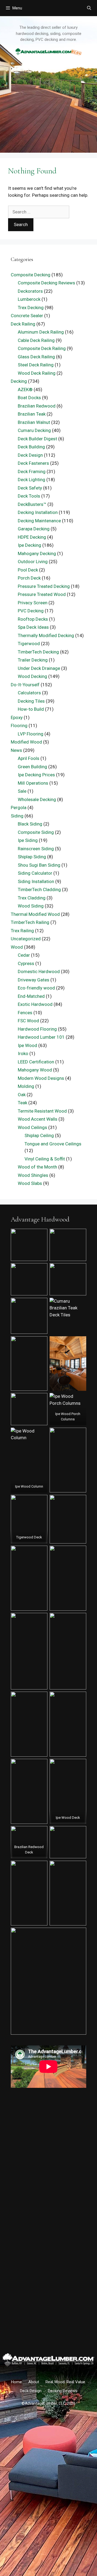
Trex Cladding (32, 898)
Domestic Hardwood (39, 971)
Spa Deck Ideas (33, 627)
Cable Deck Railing (36, 340)
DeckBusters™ (32, 504)
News (16, 750)
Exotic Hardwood (35, 1004)
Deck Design (30, 455)
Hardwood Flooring (37, 1029)
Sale (22, 791)
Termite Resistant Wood (42, 1111)
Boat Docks (29, 398)
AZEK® (25, 390)
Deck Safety (30, 488)
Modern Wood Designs (41, 1078)
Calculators (29, 693)
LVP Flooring (31, 734)
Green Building (32, 767)
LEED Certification (36, 1062)
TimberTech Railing (30, 922)
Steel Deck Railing (36, 365)
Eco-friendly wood (36, 988)
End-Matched (31, 996)
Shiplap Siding (32, 857)
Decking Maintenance (39, 521)
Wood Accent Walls (38, 1119)
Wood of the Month (37, 1167)
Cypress (26, 963)
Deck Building (31, 447)
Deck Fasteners (33, 463)
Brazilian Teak (32, 414)
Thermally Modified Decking (46, 635)
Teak (22, 1103)
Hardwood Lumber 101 (41, 1037)
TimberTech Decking (38, 652)
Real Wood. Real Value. (66, 2382)
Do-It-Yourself (25, 685)
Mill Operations (33, 783)
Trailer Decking (33, 660)
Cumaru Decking (34, 430)
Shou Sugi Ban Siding (39, 865)
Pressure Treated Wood (42, 594)
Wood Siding (31, 906)
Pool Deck (28, 570)
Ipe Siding (28, 840)
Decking (19, 381)
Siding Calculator (35, 873)
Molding (26, 1086)
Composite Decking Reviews (46, 283)
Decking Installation (38, 512)
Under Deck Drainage (39, 668)
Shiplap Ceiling (39, 1135)
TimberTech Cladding (39, 889)
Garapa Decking (34, 529)
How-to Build (31, 709)
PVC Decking (31, 611)
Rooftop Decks (33, 619)
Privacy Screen (33, 603)
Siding (17, 816)
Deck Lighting (32, 480)
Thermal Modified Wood (35, 914)
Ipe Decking (30, 545)
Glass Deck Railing (36, 357)
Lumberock (29, 299)
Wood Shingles (33, 1175)
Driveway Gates (34, 980)
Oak (22, 1095)
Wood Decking (32, 676)
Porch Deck (29, 578)
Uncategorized (26, 939)
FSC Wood (28, 1021)
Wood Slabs (30, 1183)
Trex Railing (22, 931)
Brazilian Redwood (37, 406)
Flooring (19, 726)
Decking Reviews (63, 2391)
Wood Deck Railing (37, 373)
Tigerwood (29, 644)
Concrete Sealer (27, 316)
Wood (17, 947)
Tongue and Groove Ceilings (53, 1144)
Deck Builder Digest (37, 439)
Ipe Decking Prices (36, 775)
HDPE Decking (32, 537)
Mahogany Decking (37, 553)
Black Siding (30, 824)
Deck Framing (32, 471)
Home (16, 2382)
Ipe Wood (27, 1045)
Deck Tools (29, 496)
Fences (25, 1013)
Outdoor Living (33, 562)
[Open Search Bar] (89, 8)
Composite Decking (31, 275)
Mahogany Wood (35, 1070)
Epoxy (17, 717)
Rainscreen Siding (36, 849)
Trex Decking (31, 308)
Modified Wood (26, 742)
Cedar (24, 955)
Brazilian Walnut (34, 422)
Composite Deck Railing (42, 348)
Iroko (23, 1053)
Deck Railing (23, 324)
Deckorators (30, 291)
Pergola (19, 808)
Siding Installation (36, 881)
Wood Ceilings (32, 1127)
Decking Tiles (31, 701)
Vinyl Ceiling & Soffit (45, 1159)
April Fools (29, 758)
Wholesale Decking (37, 799)
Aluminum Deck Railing (41, 332)
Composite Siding (36, 832)
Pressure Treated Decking (44, 586)
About (34, 2382)
